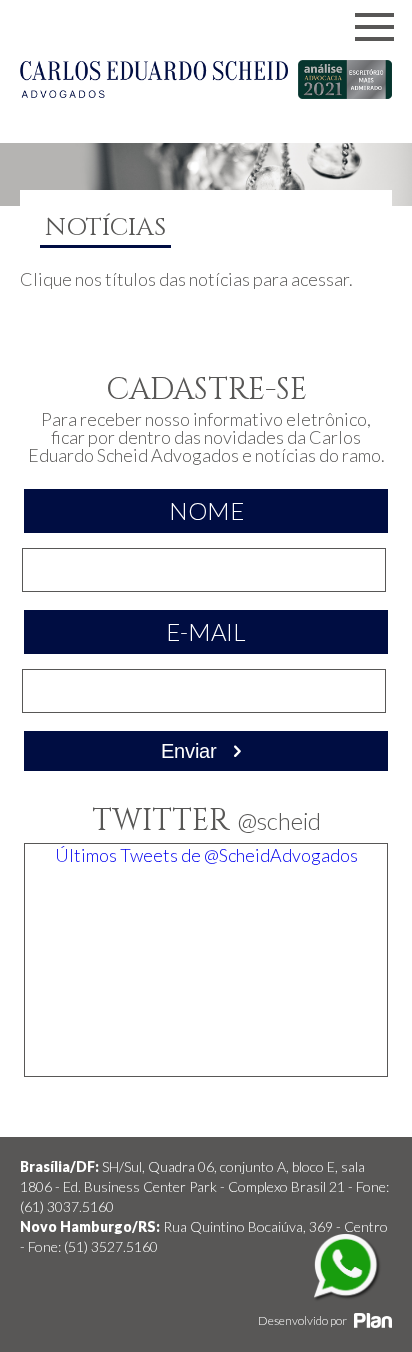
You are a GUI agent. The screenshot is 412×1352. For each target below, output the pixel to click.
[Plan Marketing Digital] (373, 1320)
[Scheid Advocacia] (154, 91)
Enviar (192, 751)
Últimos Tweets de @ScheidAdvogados (206, 855)
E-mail (206, 631)
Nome (206, 510)
